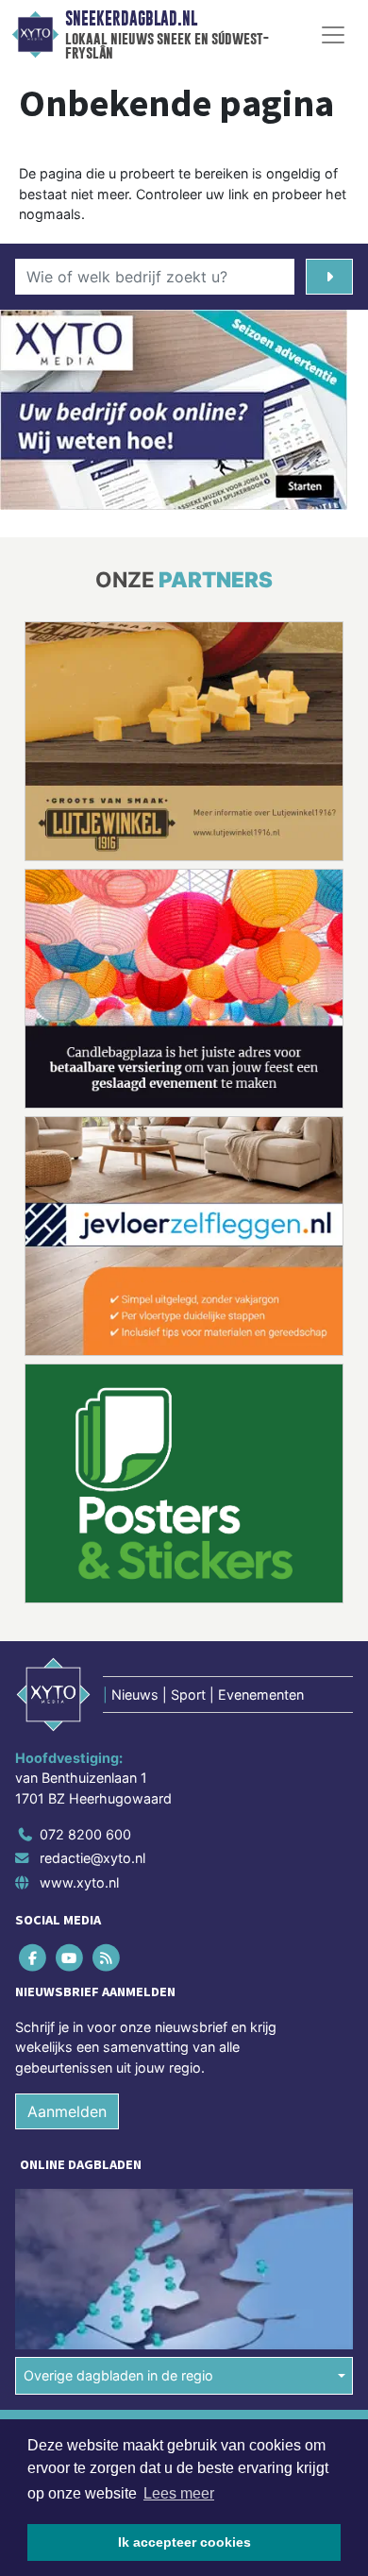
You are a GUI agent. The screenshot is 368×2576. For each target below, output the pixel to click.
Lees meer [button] (179, 2493)
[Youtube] (70, 1957)
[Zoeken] (329, 277)
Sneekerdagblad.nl (131, 19)
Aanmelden (67, 2111)
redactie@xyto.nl (92, 1858)
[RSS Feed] (107, 1957)
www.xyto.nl (79, 1882)
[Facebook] (33, 1957)
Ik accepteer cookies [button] (184, 2542)
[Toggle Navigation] (333, 35)
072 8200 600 (85, 1834)
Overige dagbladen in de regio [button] (118, 2375)
